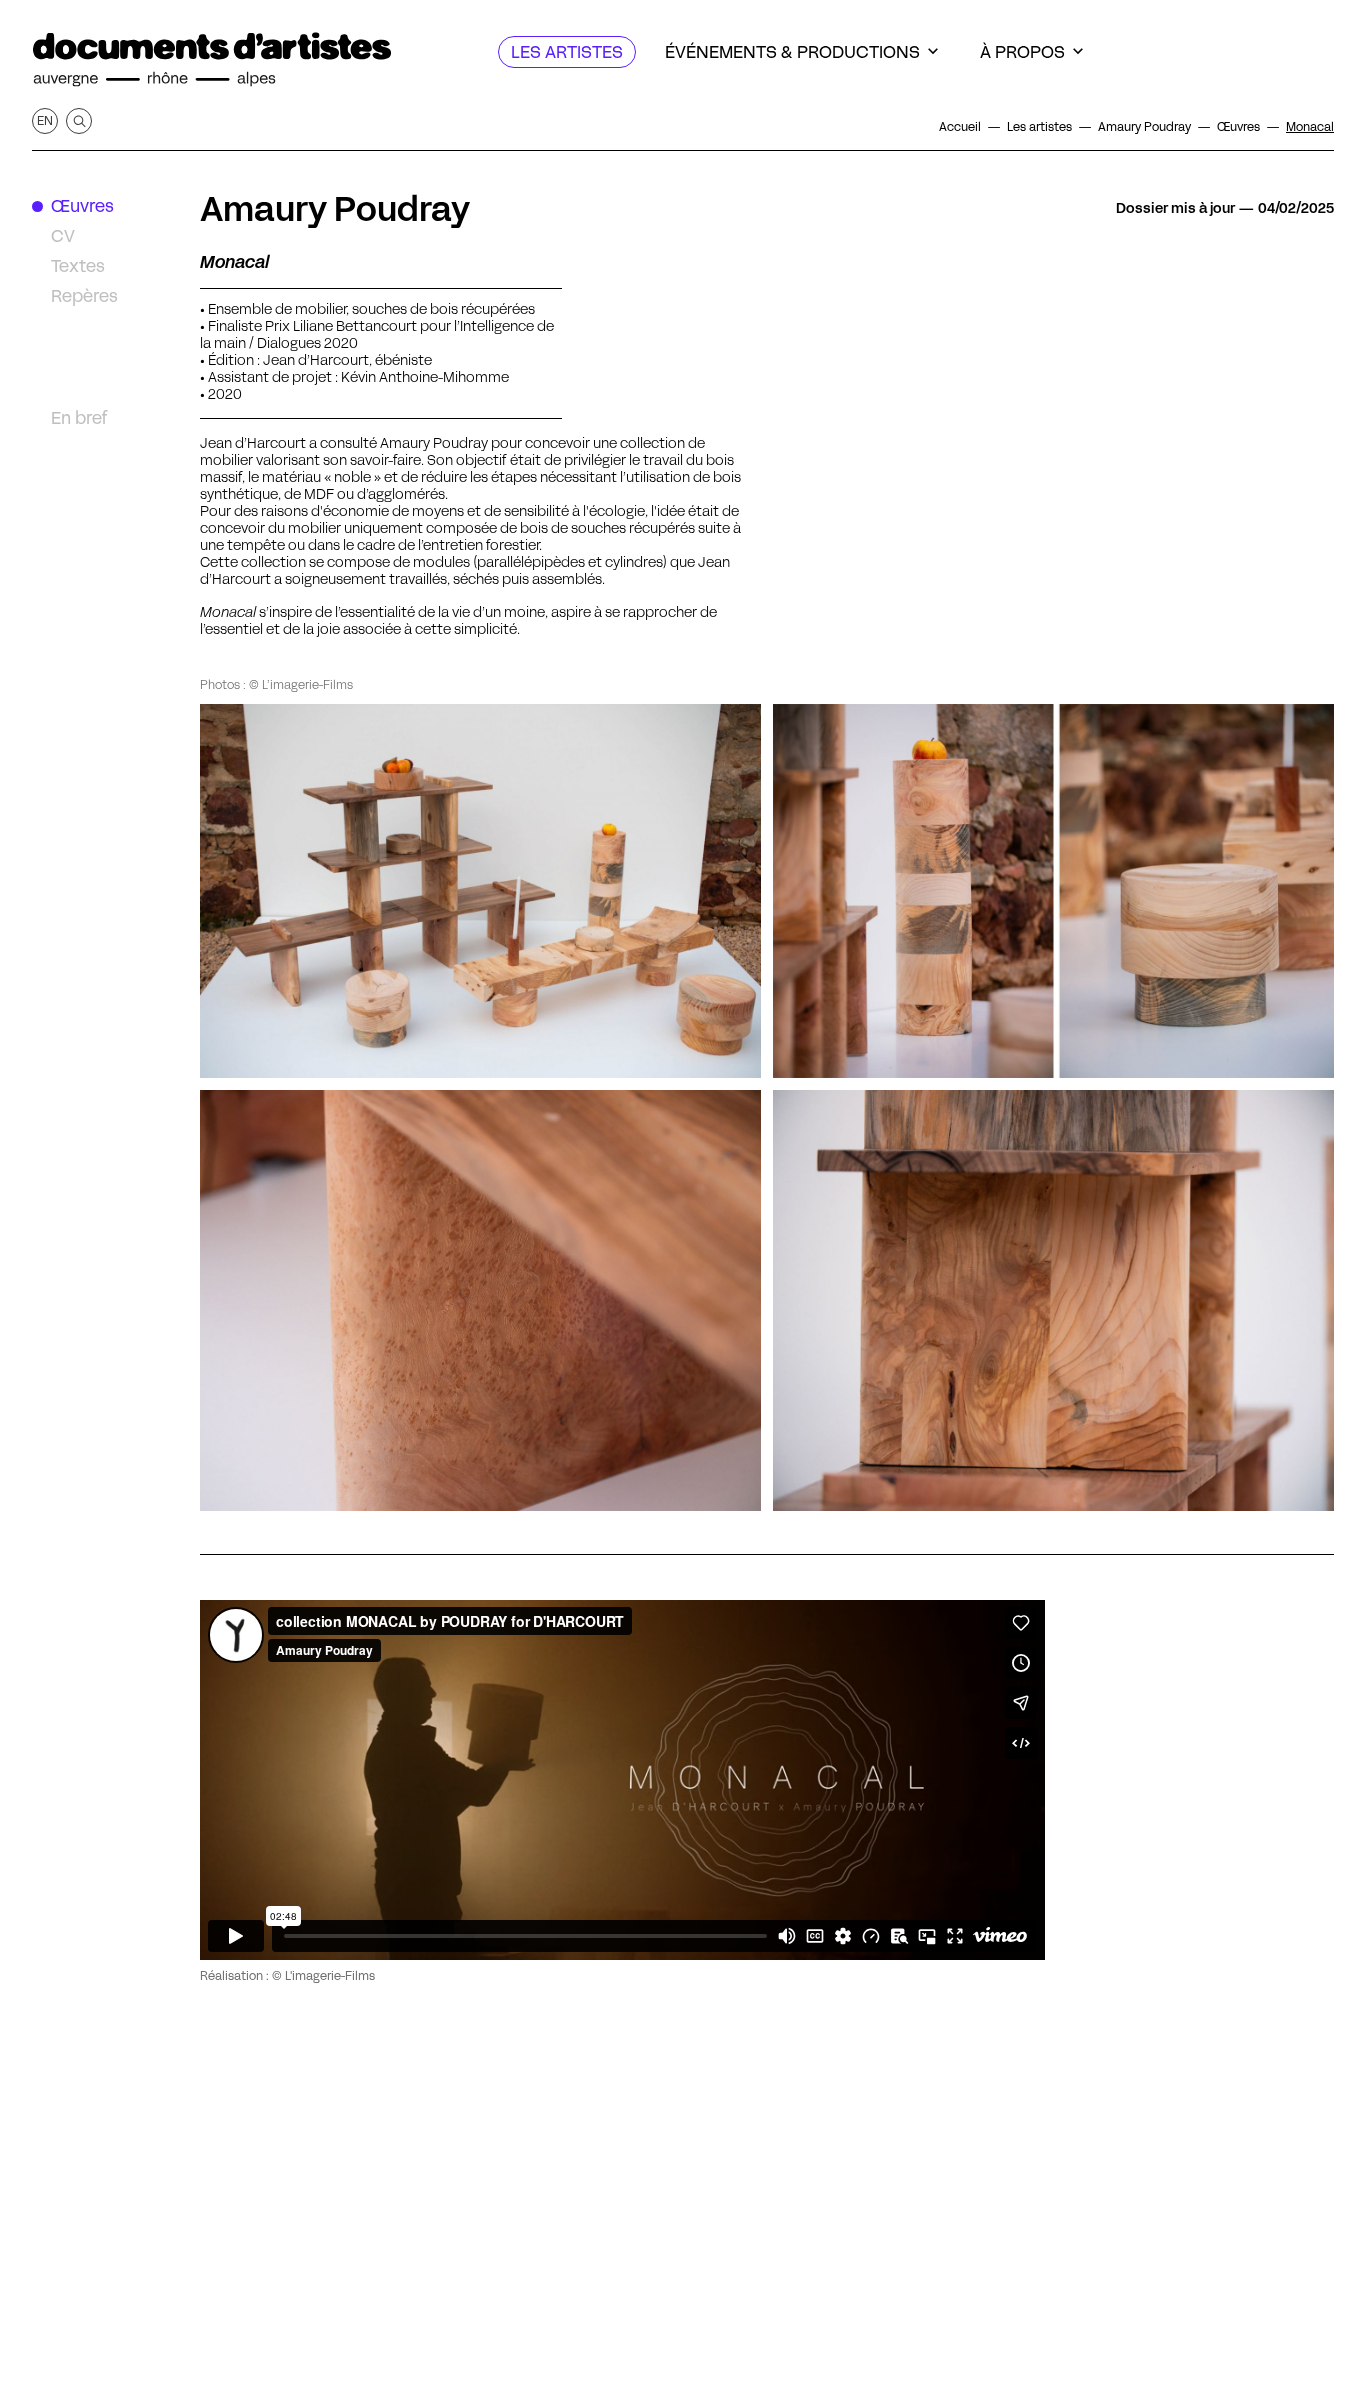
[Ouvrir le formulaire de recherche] (79, 121)
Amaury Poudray (335, 209)
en (45, 120)
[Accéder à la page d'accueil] (212, 60)
